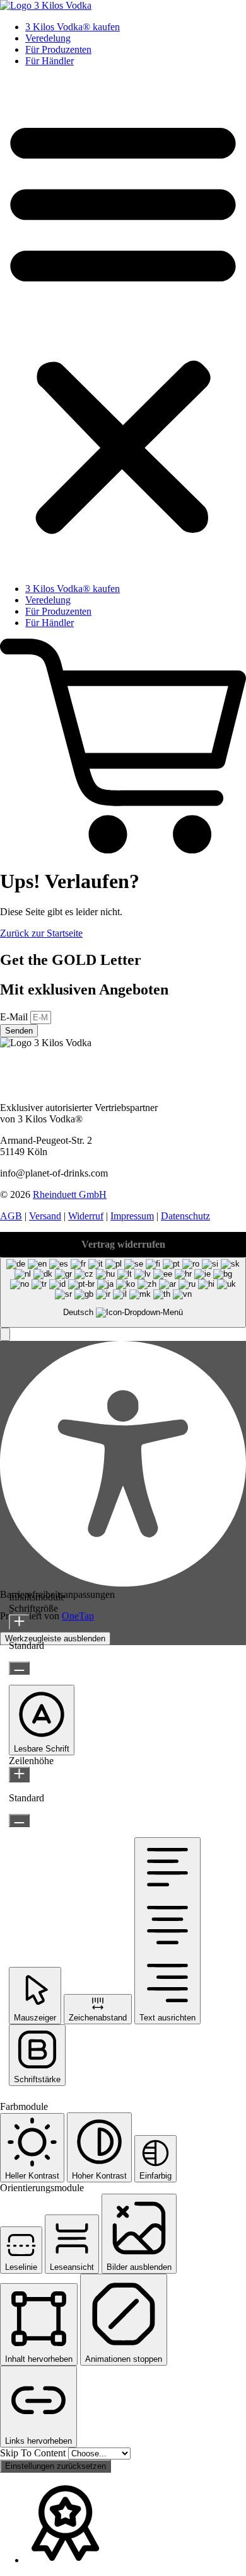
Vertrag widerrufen (123, 1244)
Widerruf (86, 1216)
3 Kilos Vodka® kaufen (73, 27)
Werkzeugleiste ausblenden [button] (55, 1638)
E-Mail (15, 1017)
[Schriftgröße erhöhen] (19, 1622)
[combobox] (123, 1293)
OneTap (78, 1616)
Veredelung (48, 38)
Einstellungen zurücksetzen (56, 2466)
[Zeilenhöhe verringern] (19, 1821)
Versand (45, 1216)
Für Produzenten (58, 49)
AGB (11, 1216)
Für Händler (50, 61)
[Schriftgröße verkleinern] (19, 1668)
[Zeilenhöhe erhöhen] (19, 1775)
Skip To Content (34, 2453)
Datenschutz (185, 1216)
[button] (123, 325)
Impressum (132, 1216)
